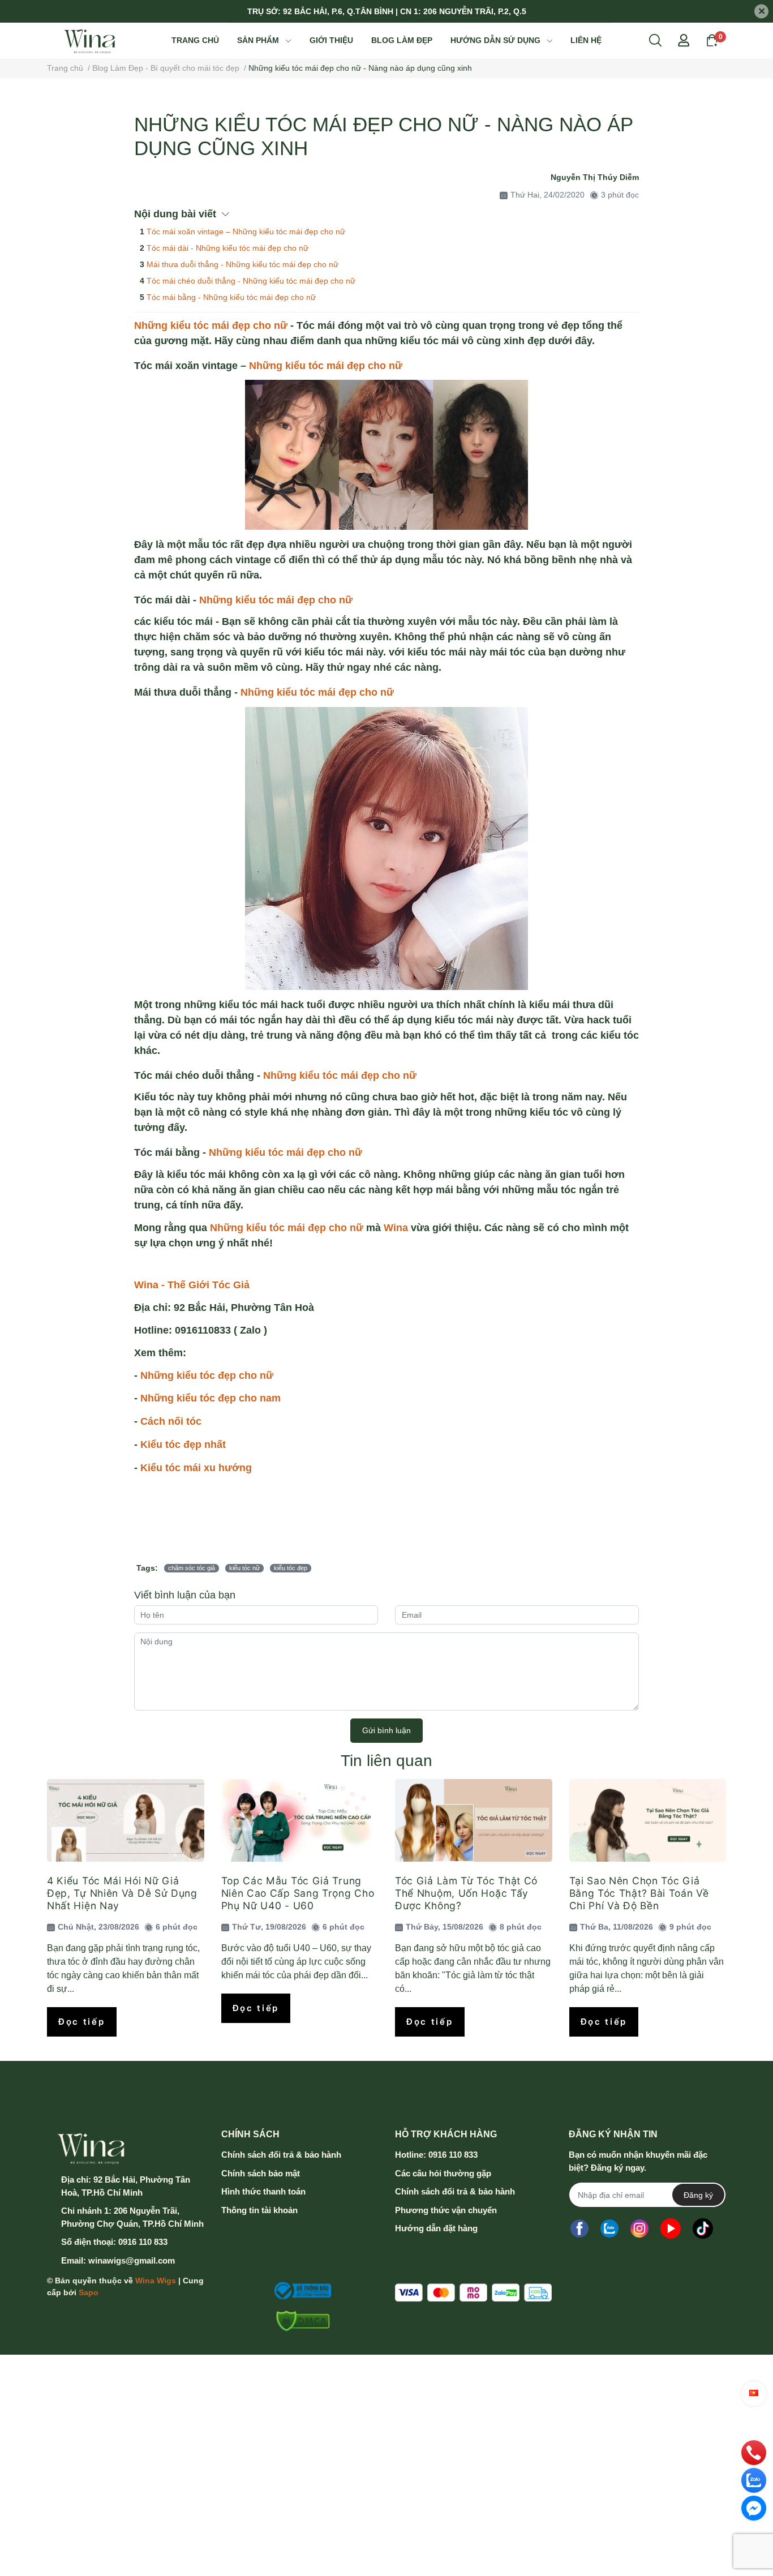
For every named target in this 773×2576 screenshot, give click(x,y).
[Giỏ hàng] (712, 40)
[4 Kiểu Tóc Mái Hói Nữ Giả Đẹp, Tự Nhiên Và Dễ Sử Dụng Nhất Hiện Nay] (126, 1820)
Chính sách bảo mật (261, 2173)
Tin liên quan (386, 1761)
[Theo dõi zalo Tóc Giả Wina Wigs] (609, 2228)
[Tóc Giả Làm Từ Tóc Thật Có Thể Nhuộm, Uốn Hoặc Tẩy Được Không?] (474, 1820)
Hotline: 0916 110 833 (436, 2155)
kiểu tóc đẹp (291, 1568)
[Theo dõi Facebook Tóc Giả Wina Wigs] (579, 2228)
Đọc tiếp (82, 2022)
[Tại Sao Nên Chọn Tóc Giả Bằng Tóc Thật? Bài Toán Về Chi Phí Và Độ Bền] (648, 1820)
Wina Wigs (156, 2281)
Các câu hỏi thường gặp (443, 2173)
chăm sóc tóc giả (192, 1568)
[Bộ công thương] (300, 2291)
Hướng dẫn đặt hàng (436, 2228)
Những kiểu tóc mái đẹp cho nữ (212, 325)
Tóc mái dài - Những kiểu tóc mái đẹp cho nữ (227, 248)
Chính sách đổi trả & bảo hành (281, 2155)
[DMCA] (300, 2321)
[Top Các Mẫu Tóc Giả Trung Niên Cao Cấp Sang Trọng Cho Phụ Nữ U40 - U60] (300, 1820)
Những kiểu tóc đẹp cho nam (211, 1398)
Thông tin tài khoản (259, 2210)
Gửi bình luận (386, 1730)
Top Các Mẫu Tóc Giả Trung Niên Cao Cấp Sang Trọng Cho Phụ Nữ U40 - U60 (298, 1893)
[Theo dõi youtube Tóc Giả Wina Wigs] (671, 2228)
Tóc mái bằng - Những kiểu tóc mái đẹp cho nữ (231, 297)
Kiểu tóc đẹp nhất (184, 1445)
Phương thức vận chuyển (446, 2210)
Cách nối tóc (171, 1421)
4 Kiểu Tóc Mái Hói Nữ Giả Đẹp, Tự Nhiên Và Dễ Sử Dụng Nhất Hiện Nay (122, 1893)
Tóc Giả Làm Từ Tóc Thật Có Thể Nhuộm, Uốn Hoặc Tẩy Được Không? (466, 1893)
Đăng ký (698, 2195)
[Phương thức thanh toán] (473, 2293)
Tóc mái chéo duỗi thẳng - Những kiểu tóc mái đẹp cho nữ (251, 281)
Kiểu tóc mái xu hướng (196, 1468)
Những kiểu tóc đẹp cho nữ (208, 1375)
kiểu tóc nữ (244, 1568)
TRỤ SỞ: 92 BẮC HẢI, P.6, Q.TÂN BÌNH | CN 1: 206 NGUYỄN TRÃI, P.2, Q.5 (387, 11)
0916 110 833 (143, 2242)
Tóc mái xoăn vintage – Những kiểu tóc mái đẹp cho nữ (246, 232)
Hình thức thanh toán (263, 2191)
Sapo (89, 2292)
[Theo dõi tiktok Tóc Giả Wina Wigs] (703, 2228)
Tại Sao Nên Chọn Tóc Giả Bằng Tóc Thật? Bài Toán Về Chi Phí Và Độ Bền (639, 1893)
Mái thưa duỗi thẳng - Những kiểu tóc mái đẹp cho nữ (242, 264)
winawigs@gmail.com (132, 2260)
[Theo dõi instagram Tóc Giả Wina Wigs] (639, 2228)
